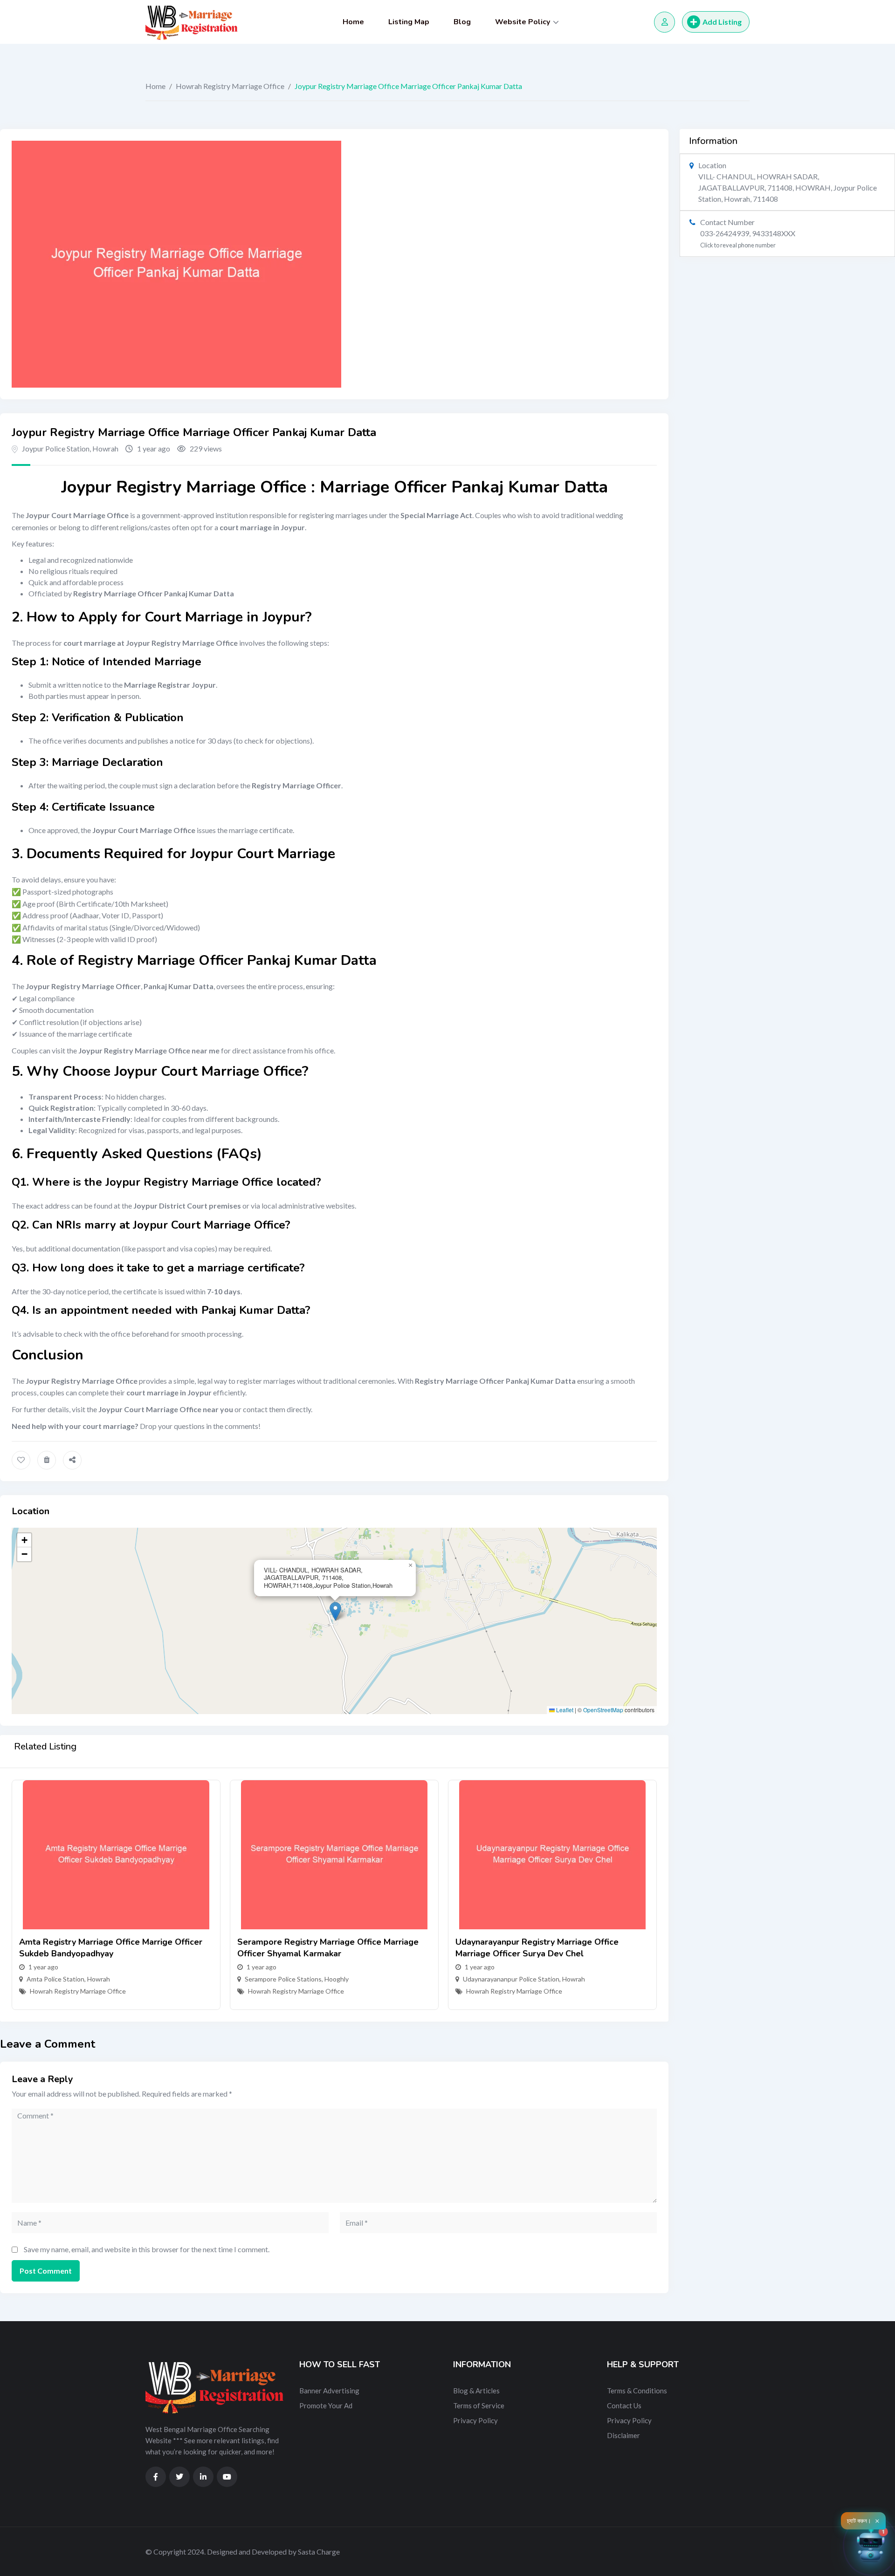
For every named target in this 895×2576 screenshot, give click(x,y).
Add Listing (722, 22)
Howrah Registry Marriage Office (230, 86)
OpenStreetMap (603, 1710)
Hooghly (337, 1979)
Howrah (105, 448)
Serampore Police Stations (283, 1979)
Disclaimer (623, 2435)
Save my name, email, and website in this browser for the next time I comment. (147, 2249)
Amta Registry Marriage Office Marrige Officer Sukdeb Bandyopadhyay (111, 1948)
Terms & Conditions (637, 2391)
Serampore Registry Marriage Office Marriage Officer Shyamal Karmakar (328, 1948)
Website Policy (523, 22)
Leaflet (564, 1710)
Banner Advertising (329, 2391)
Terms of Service (479, 2405)
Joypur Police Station (56, 448)
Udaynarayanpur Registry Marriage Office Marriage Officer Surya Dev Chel (537, 1948)
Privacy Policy (475, 2420)
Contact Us (624, 2405)
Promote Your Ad (326, 2405)
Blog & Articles (476, 2391)
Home (353, 22)
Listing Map (409, 22)
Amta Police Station (55, 1979)
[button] (335, 1611)
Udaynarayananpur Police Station (511, 1979)
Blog (462, 22)
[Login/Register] (664, 22)
